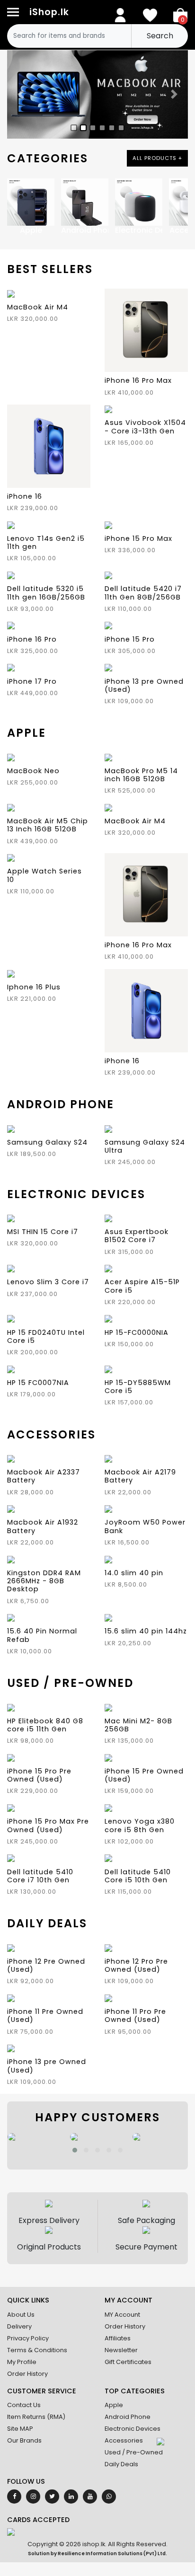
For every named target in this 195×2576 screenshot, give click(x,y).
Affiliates (118, 2338)
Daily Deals (121, 2464)
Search (160, 36)
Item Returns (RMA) (36, 2417)
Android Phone (128, 2417)
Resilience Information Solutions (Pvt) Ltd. (112, 2554)
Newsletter (121, 2350)
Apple (114, 2405)
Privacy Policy (28, 2338)
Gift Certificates (128, 2362)
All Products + (157, 158)
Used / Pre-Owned (134, 2452)
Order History (27, 2374)
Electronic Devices (133, 2429)
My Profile (22, 2362)
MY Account (122, 2315)
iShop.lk (49, 12)
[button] (75, 2150)
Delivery (19, 2326)
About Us (21, 2315)
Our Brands (24, 2440)
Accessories (124, 2440)
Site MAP (20, 2429)
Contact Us (24, 2405)
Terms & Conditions (37, 2350)
